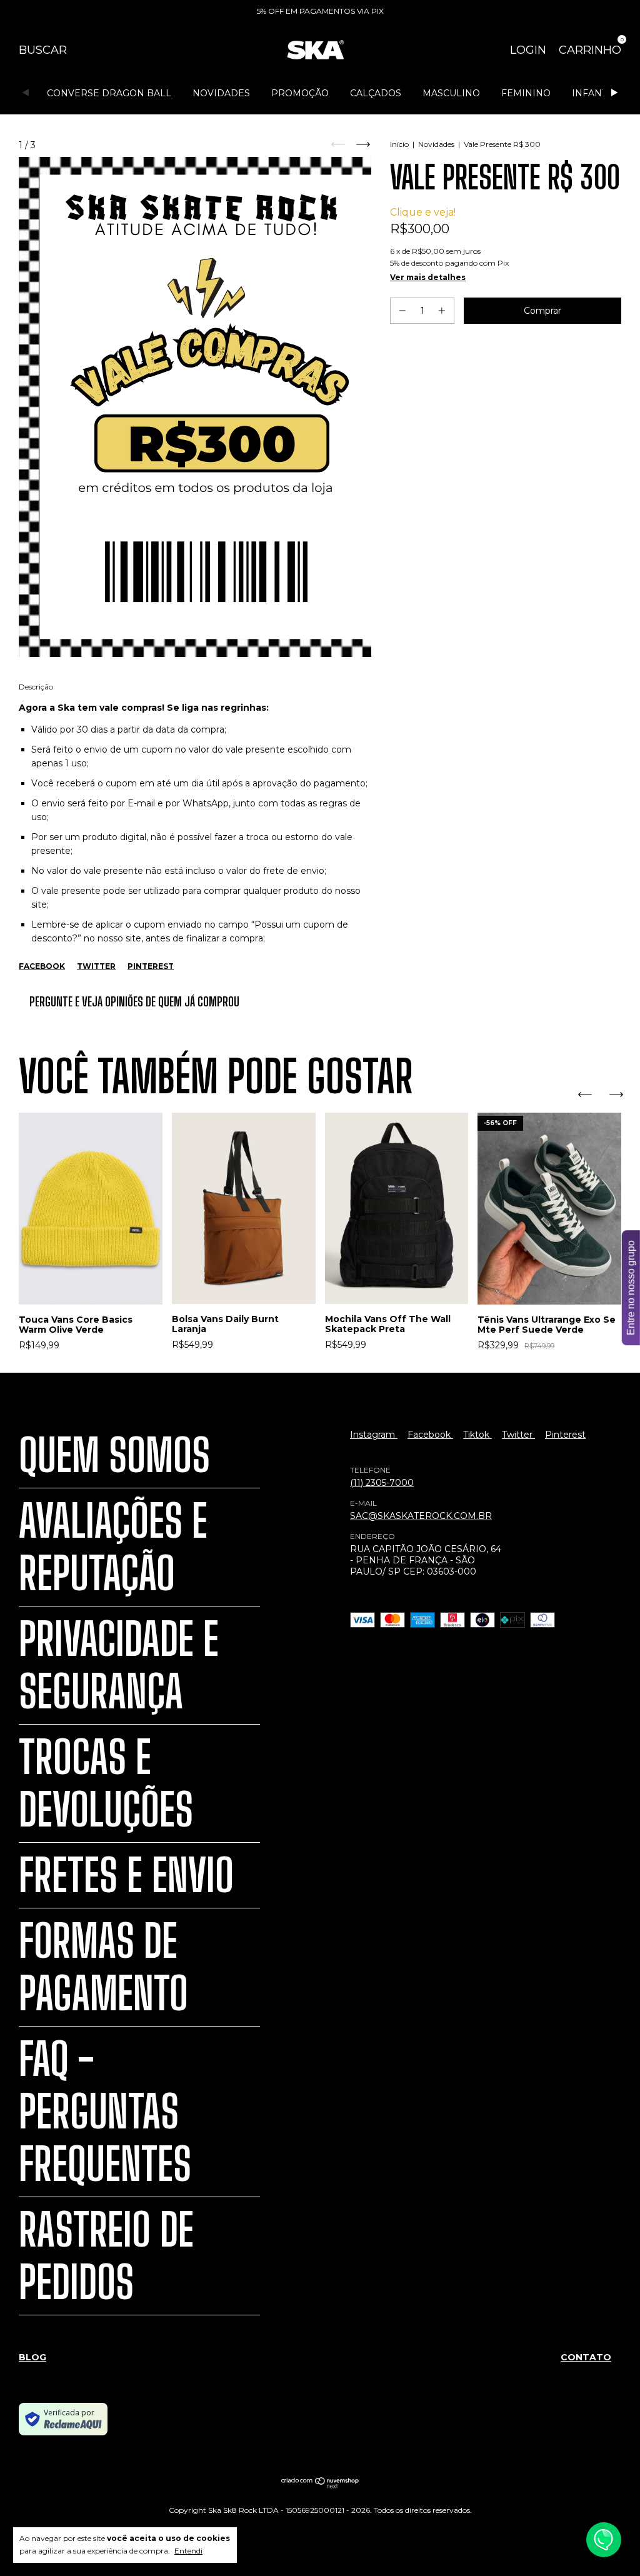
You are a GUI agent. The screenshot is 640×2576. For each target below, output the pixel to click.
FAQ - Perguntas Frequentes (105, 2112)
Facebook (42, 966)
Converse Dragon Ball (109, 93)
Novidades (221, 93)
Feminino (526, 93)
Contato (586, 2357)
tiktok (477, 1435)
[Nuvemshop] (320, 2485)
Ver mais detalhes (428, 277)
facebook (430, 1435)
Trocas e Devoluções (106, 1783)
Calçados (376, 93)
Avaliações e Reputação (113, 1547)
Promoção (300, 93)
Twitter (96, 966)
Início (399, 144)
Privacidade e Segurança (119, 1665)
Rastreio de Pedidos (106, 2256)
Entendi (188, 2551)
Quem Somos (114, 1455)
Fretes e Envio (126, 1875)
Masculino (451, 93)
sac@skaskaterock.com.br (421, 1516)
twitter (518, 1435)
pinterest (565, 1435)
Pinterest (151, 966)
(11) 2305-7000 (382, 1483)
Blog (32, 2357)
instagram (374, 1435)
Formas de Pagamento (103, 1967)
